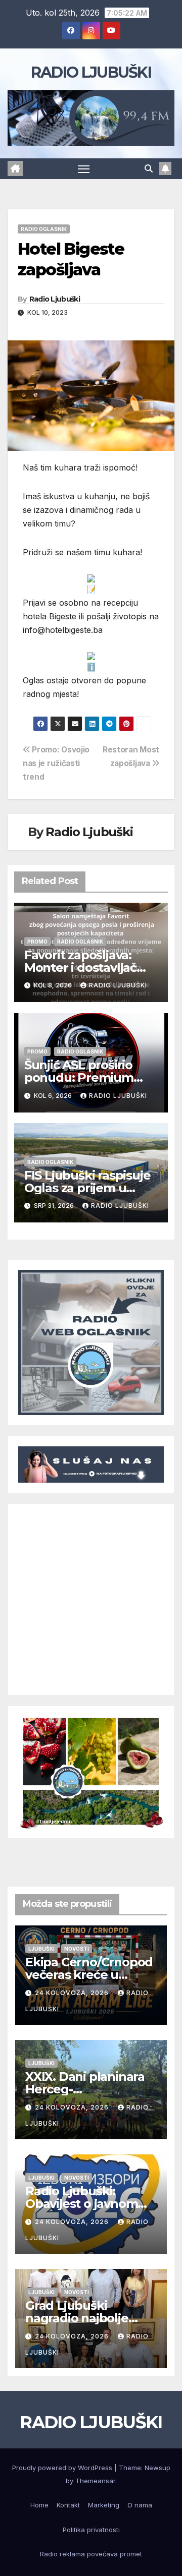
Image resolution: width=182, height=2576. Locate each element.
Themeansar (95, 2481)
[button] (149, 168)
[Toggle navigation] (84, 169)
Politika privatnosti (91, 2530)
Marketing (104, 2505)
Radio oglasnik (44, 229)
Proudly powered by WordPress (63, 2468)
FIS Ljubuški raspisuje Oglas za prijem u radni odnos (87, 1188)
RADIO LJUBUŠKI (91, 72)
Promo (37, 942)
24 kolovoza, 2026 (73, 1993)
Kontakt (68, 2505)
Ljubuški (41, 1949)
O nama (140, 2505)
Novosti (77, 1949)
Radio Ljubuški (55, 299)
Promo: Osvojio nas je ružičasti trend (56, 763)
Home (39, 2505)
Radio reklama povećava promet (91, 2554)
